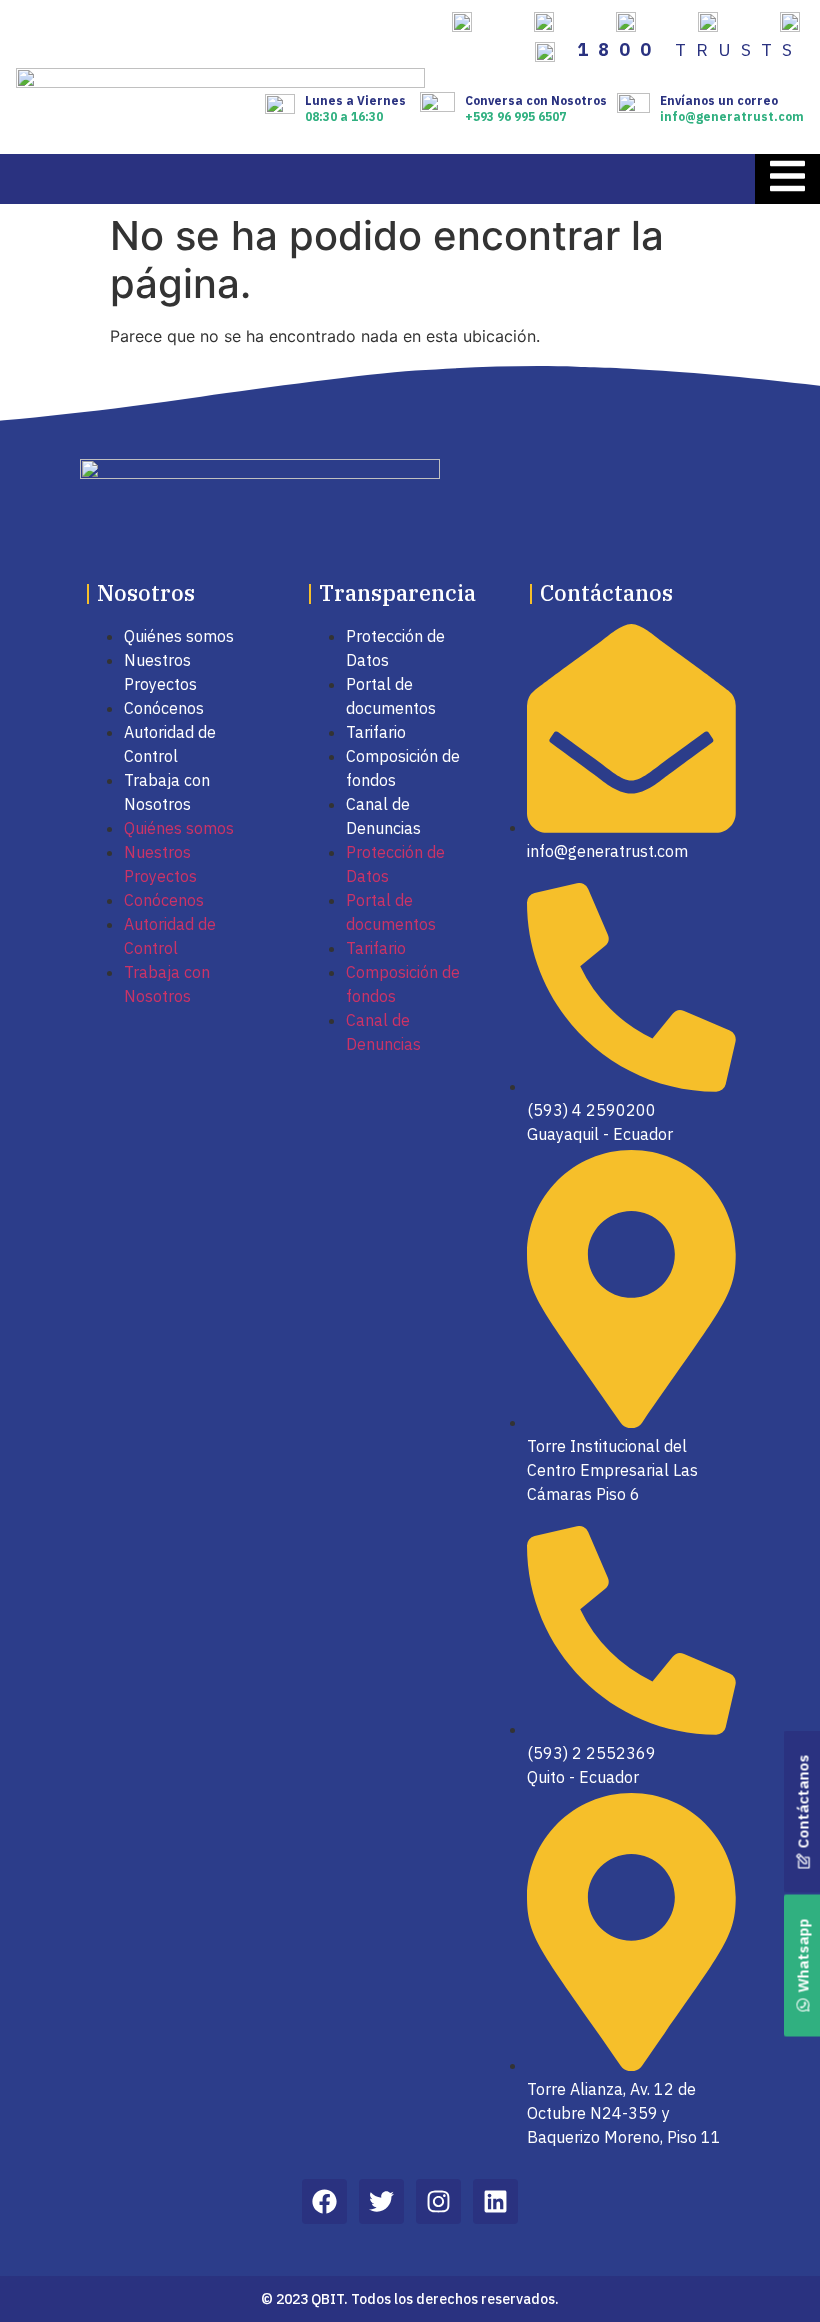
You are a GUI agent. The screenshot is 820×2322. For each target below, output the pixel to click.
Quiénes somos (179, 636)
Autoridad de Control (170, 744)
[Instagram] (438, 2201)
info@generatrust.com (732, 116)
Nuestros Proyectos (160, 672)
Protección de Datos (395, 648)
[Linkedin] (495, 2201)
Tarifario (376, 732)
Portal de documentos (391, 696)
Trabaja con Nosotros (167, 792)
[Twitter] (381, 2201)
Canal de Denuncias (383, 816)
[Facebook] (324, 2201)
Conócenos (164, 708)
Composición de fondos (403, 768)
